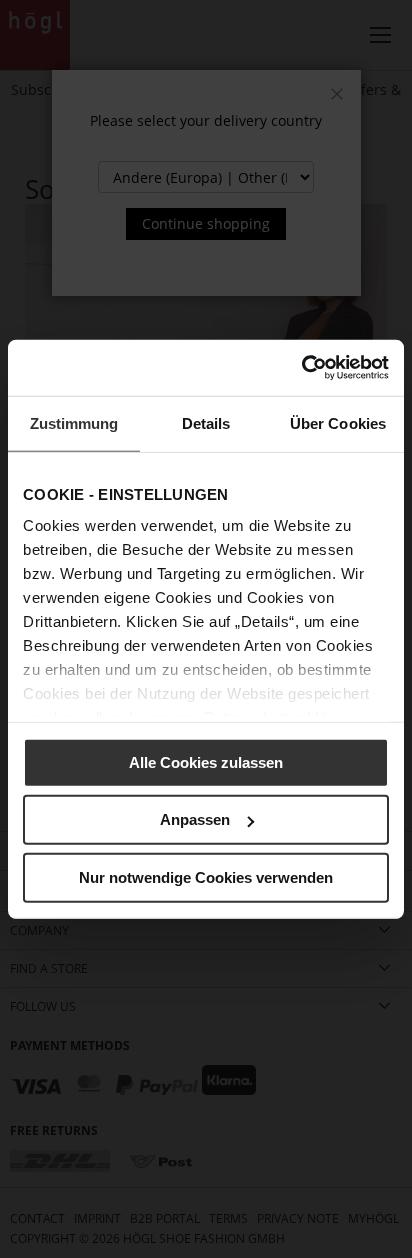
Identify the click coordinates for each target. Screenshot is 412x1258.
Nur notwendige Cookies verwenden (206, 876)
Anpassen (195, 819)
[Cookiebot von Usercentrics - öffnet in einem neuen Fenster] (301, 368)
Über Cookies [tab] (338, 422)
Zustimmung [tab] (74, 422)
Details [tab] (206, 422)
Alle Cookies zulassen (206, 761)
